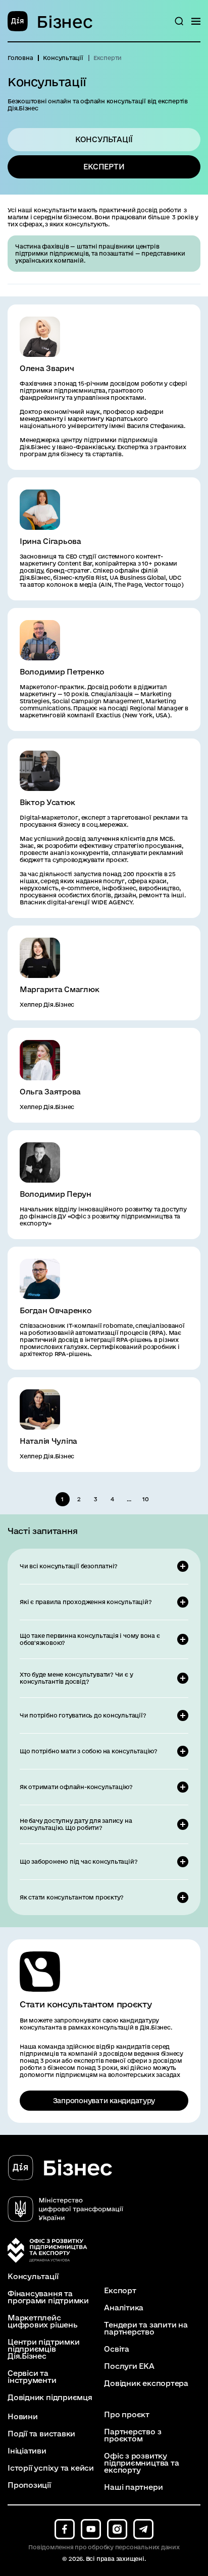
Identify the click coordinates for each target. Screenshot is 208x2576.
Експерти (104, 167)
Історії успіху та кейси (51, 2468)
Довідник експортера (146, 2383)
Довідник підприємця (50, 2398)
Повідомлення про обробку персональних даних (104, 2547)
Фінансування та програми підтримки (48, 2297)
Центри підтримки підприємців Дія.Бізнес (43, 2349)
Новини (23, 2417)
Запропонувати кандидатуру (104, 2101)
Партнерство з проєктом (133, 2435)
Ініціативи (27, 2451)
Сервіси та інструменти (32, 2377)
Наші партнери (133, 2487)
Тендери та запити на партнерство (146, 2328)
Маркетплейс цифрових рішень (43, 2321)
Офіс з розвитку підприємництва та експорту (141, 2463)
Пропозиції (29, 2485)
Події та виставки (41, 2434)
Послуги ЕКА (129, 2366)
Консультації (104, 139)
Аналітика (124, 2308)
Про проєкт (127, 2415)
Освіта (117, 2349)
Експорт (120, 2291)
